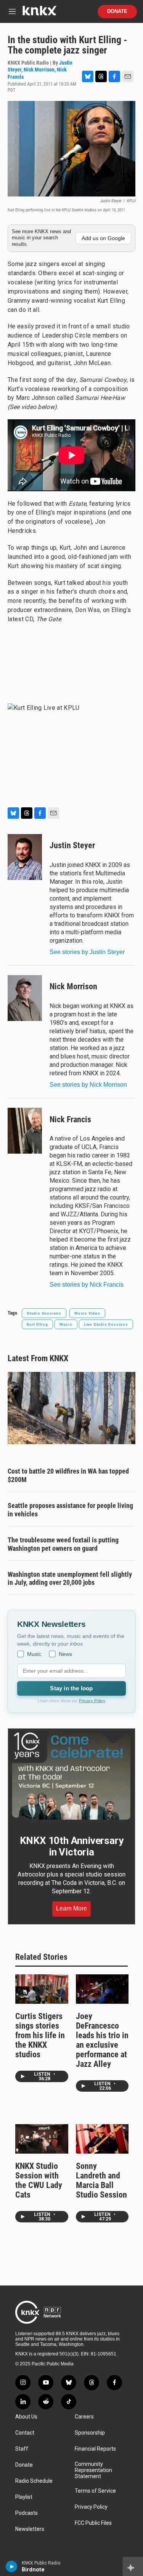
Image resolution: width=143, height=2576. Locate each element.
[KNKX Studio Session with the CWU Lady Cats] (42, 2139)
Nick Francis (70, 1119)
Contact (25, 2433)
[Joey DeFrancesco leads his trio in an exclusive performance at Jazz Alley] (102, 1989)
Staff (22, 2449)
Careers (84, 2417)
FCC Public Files (93, 2523)
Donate (117, 11)
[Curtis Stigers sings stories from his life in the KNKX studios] (42, 1989)
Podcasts (27, 2513)
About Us (26, 2417)
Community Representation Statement (93, 2470)
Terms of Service (95, 2491)
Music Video (87, 1313)
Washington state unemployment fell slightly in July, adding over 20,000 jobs (70, 1579)
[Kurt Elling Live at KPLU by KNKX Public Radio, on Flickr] (71, 751)
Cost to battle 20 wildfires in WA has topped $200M (68, 1475)
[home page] (39, 14)
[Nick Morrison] (25, 998)
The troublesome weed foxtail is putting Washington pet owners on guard (63, 1544)
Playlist (24, 2497)
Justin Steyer (72, 845)
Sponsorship (90, 2433)
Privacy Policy (92, 1701)
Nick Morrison (39, 70)
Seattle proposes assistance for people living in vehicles (70, 1510)
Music (66, 1324)
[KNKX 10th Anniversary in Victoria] (71, 1776)
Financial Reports (95, 2449)
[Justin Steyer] (25, 857)
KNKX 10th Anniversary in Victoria (72, 1846)
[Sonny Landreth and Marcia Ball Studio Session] (102, 2139)
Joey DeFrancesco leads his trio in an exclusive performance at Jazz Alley (102, 2040)
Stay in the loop (71, 1688)
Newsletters (30, 2529)
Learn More (71, 1908)
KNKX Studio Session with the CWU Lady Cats (39, 2180)
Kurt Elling (37, 1324)
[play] (12, 2566)
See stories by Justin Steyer (87, 952)
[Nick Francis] (25, 1131)
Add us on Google (103, 238)
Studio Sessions (44, 1313)
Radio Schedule (34, 2481)
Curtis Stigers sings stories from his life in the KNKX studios (40, 2035)
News (65, 1654)
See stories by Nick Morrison (88, 1085)
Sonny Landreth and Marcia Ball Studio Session (101, 2180)
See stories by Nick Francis (87, 1285)
